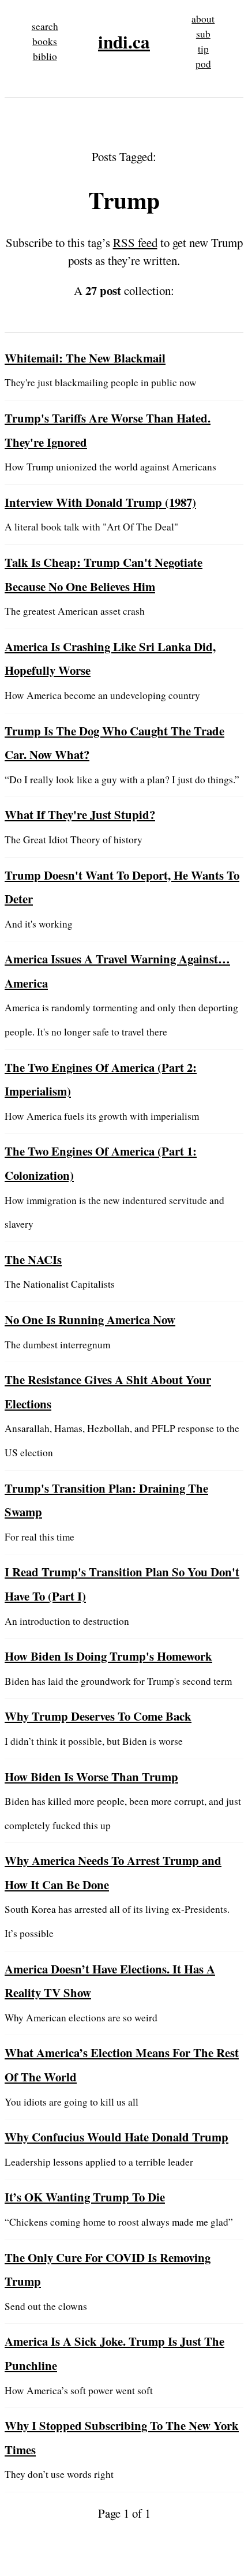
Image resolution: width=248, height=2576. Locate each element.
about (203, 19)
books (45, 41)
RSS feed (135, 242)
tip (203, 49)
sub (203, 34)
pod (203, 64)
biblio (45, 56)
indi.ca (124, 42)
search (45, 26)
